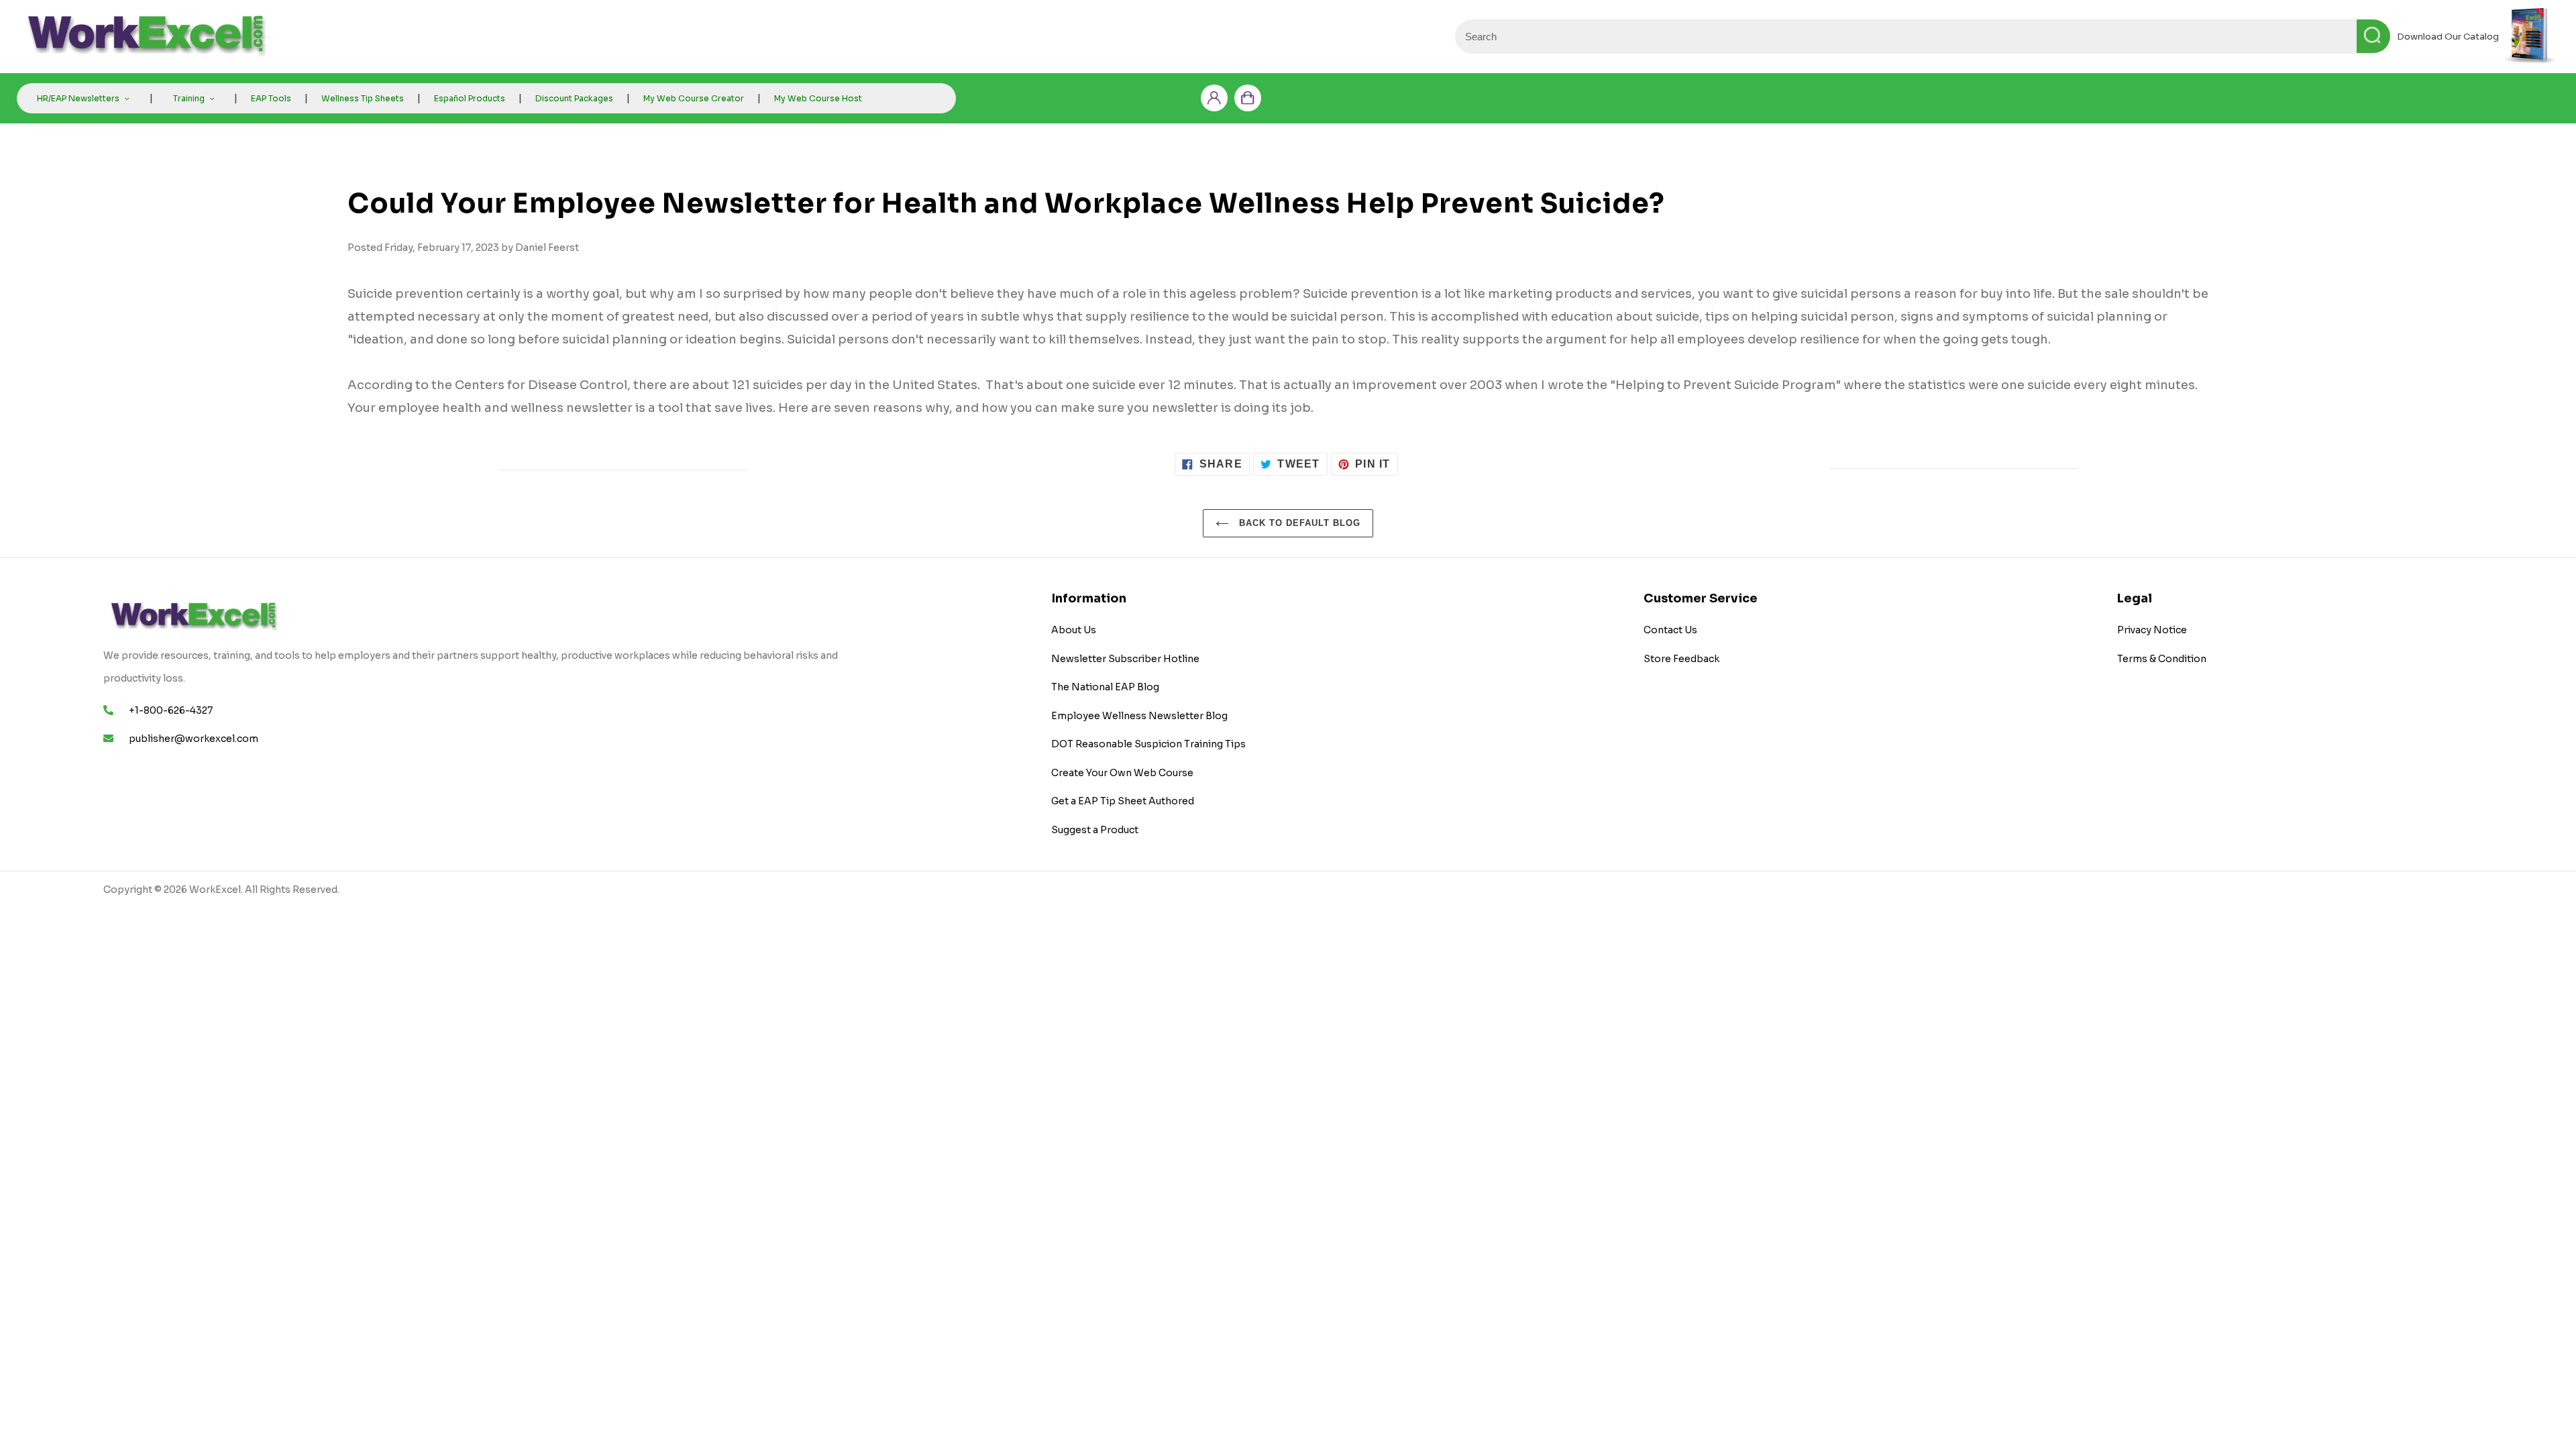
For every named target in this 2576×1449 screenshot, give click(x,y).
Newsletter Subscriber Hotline (1125, 659)
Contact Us (1670, 630)
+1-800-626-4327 (171, 710)
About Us (1074, 630)
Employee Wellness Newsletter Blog (1139, 716)
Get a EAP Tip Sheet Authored (1123, 801)
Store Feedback (1681, 659)
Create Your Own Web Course (1122, 773)
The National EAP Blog (1105, 687)
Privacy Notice (2152, 630)
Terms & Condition (2162, 659)
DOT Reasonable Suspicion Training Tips (1148, 744)
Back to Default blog (1298, 523)
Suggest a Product (1095, 830)
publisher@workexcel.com (194, 739)
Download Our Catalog (2448, 37)
